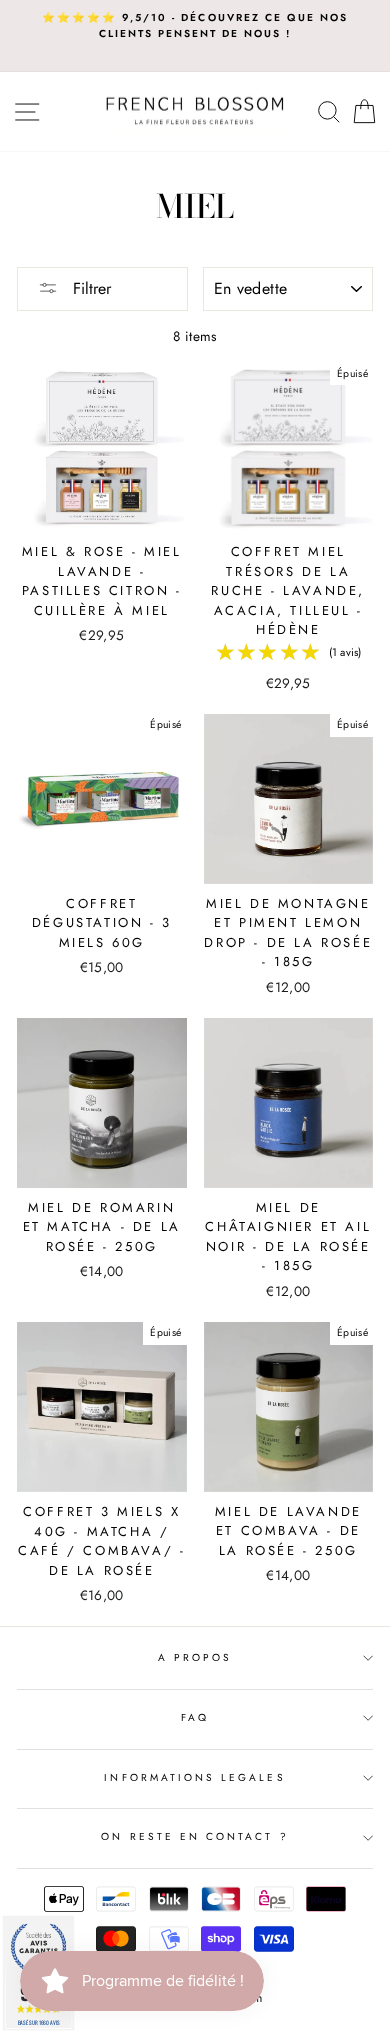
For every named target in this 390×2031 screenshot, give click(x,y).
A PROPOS (195, 1657)
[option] (195, 26)
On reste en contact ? (194, 1836)
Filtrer (89, 288)
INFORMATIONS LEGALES (194, 1777)
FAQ (195, 1717)
